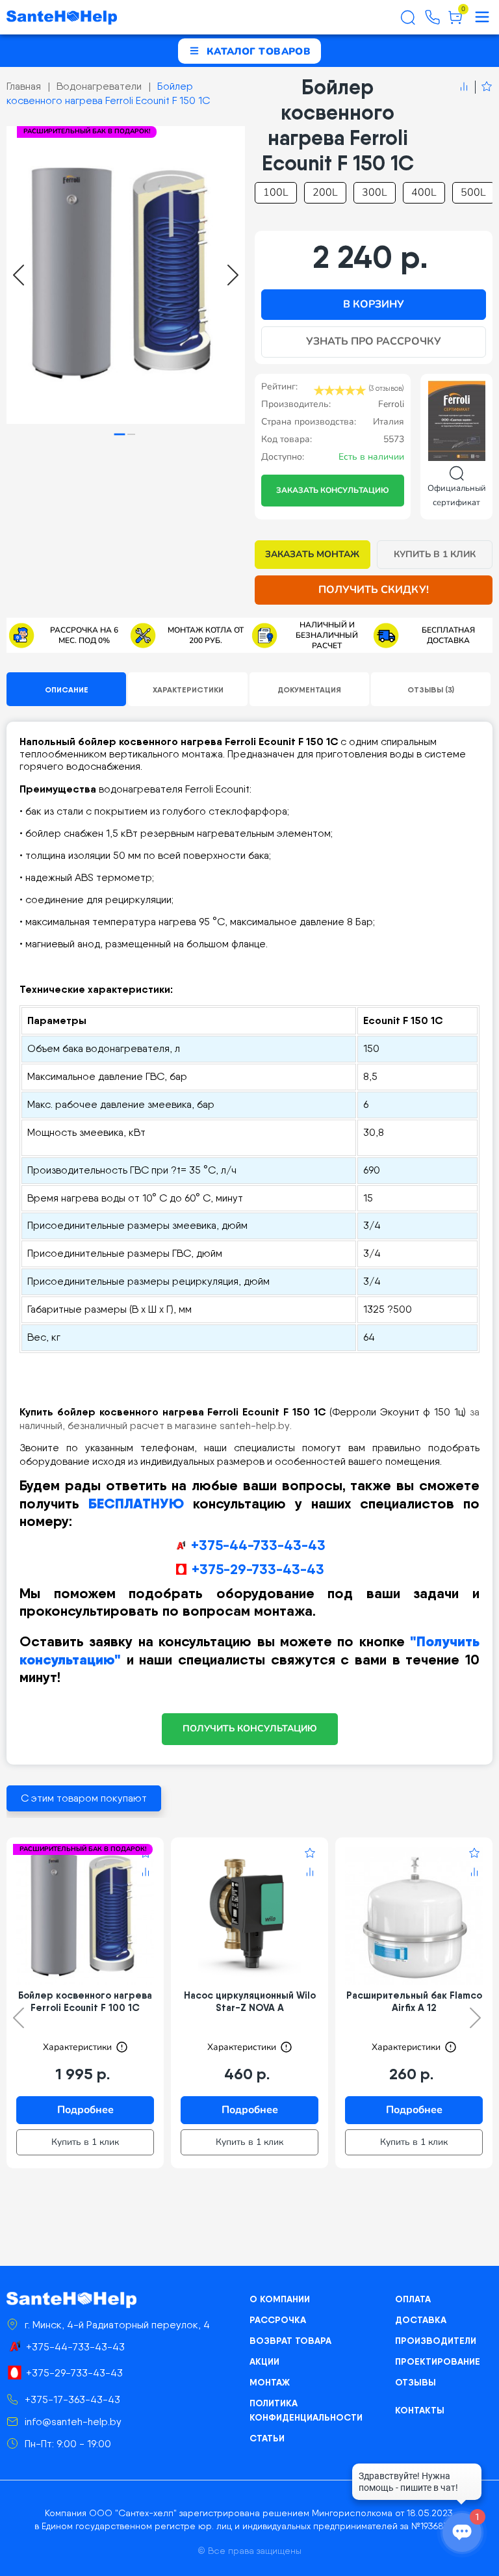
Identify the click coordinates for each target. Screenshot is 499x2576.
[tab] (120, 435)
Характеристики (188, 690)
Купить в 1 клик (435, 554)
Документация (309, 690)
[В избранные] (484, 87)
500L (473, 192)
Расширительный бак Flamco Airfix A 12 (414, 2001)
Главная (24, 86)
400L (424, 192)
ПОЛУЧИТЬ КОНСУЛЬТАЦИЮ (250, 1728)
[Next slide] (233, 275)
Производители (436, 2341)
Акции (264, 2361)
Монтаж (270, 2382)
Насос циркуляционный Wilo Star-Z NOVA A (250, 2001)
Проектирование (438, 2361)
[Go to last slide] (19, 275)
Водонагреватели (99, 86)
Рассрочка (278, 2320)
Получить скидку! (374, 590)
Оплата (413, 2299)
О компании (280, 2299)
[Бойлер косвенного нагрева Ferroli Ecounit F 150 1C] (126, 275)
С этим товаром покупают (84, 1798)
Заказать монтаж (312, 554)
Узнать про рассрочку (374, 341)
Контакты (420, 2410)
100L (276, 192)
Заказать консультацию (333, 490)
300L (375, 192)
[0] (455, 22)
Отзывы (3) (431, 690)
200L (325, 192)
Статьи (267, 2438)
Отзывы (416, 2382)
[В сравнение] (464, 87)
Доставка (421, 2320)
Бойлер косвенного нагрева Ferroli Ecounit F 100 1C (85, 2001)
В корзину (374, 304)
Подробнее (85, 2110)
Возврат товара (290, 2341)
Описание (67, 690)
